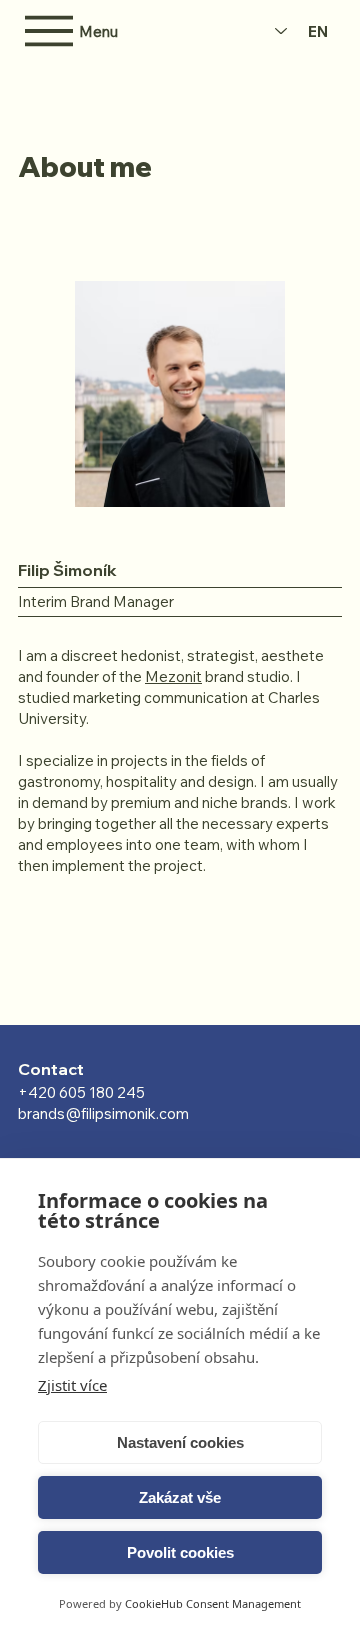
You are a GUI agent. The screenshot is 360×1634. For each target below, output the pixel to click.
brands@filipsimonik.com (103, 1113)
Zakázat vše (180, 1497)
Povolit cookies (180, 1552)
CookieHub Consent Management (213, 1603)
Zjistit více (72, 1385)
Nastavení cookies (180, 1442)
